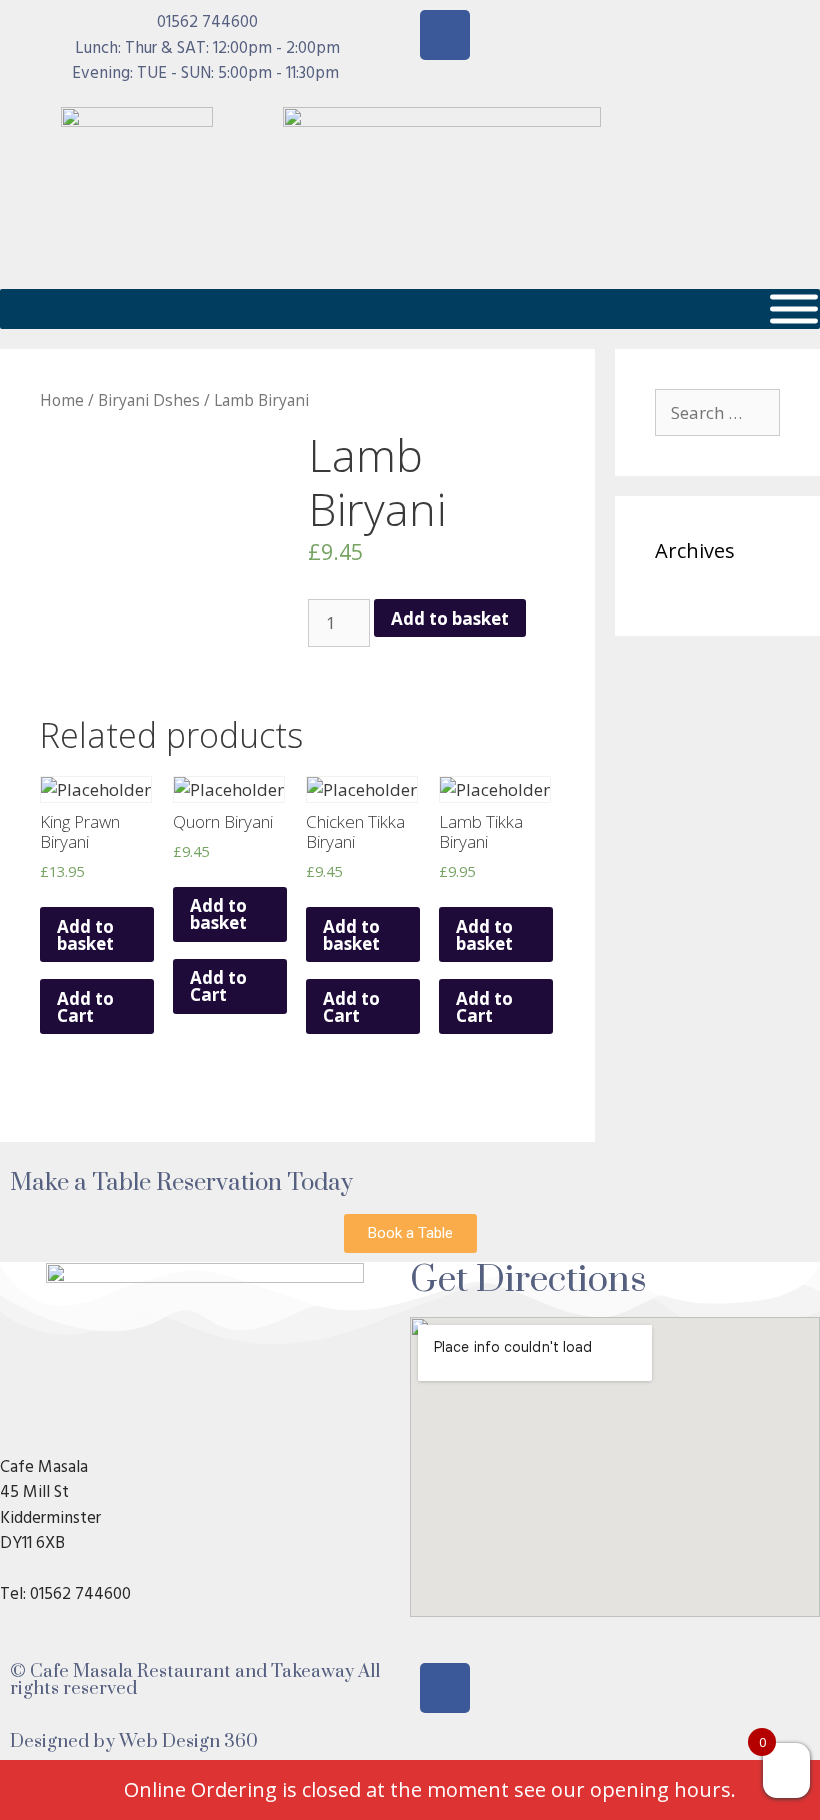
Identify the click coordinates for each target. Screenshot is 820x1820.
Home (62, 400)
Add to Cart (85, 1007)
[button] (410, 1233)
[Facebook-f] (445, 35)
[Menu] (794, 308)
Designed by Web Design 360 (134, 1741)
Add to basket (450, 618)
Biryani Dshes (149, 400)
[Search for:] (717, 412)
